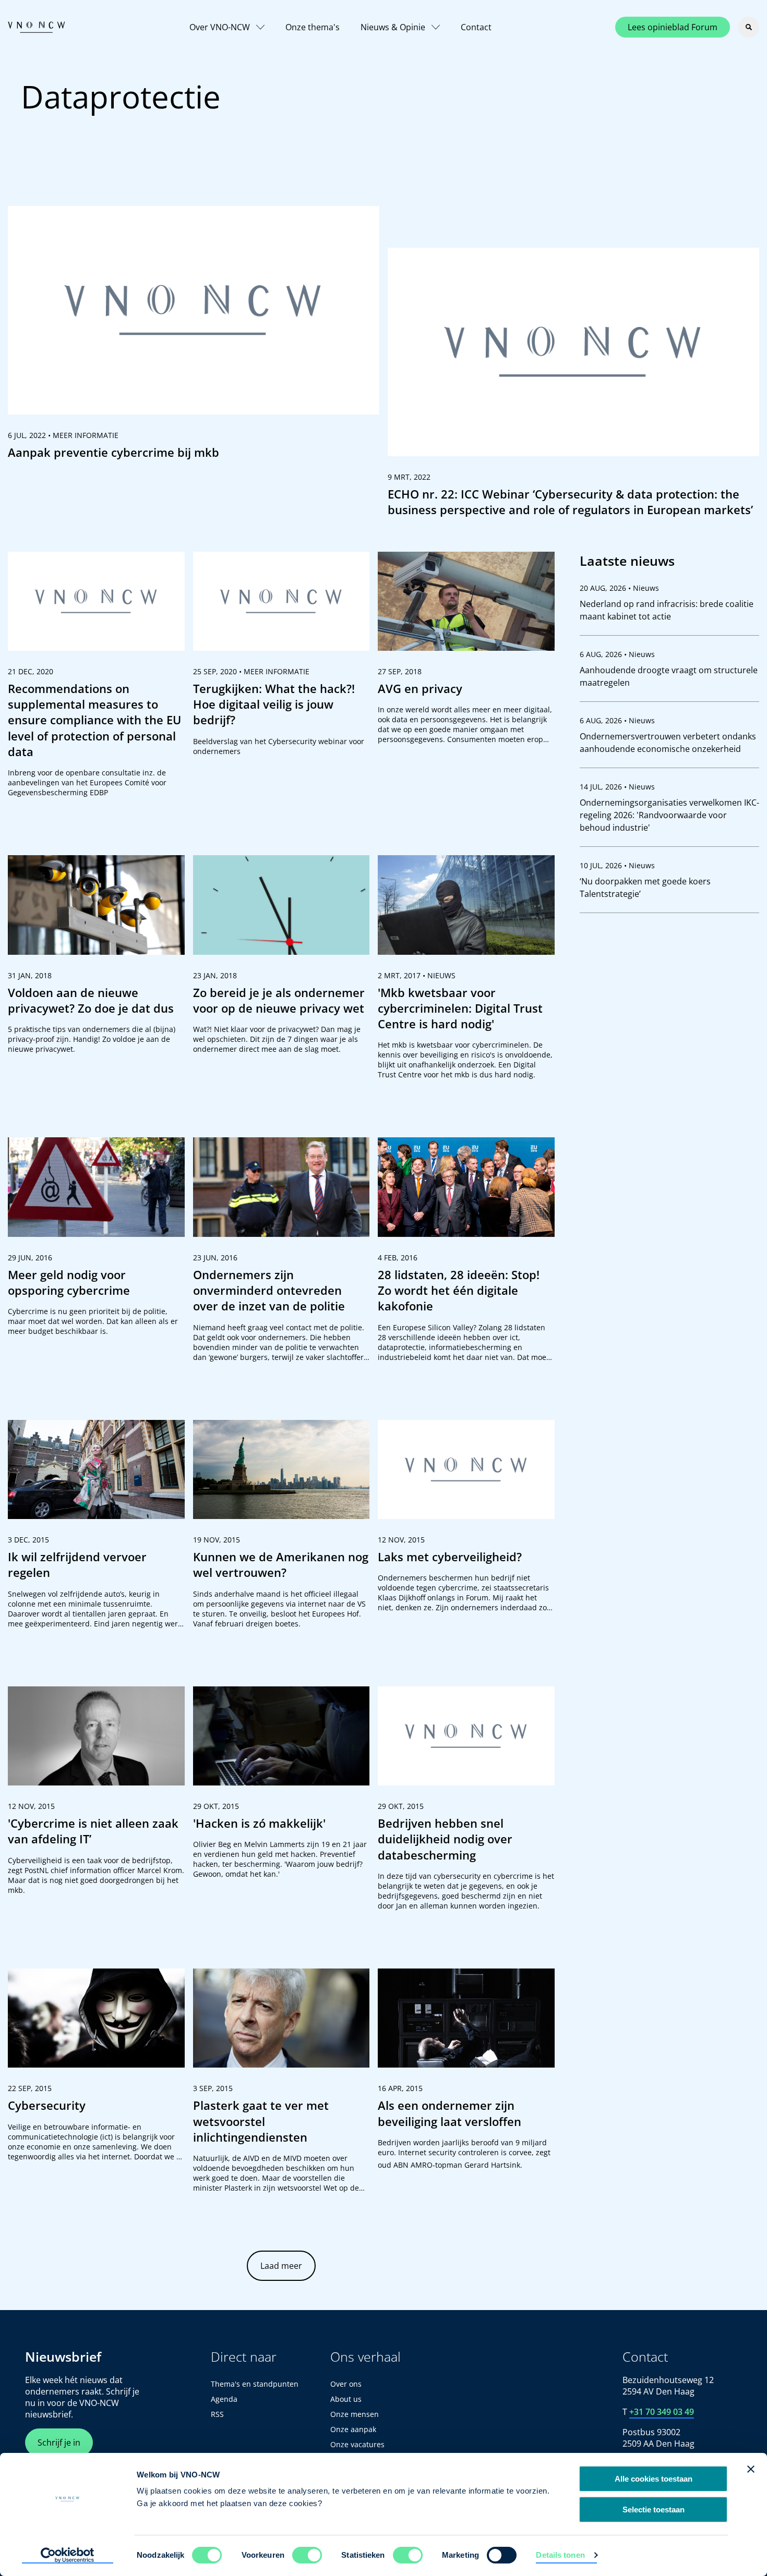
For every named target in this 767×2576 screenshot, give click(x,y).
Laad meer (281, 2266)
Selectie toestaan (654, 2510)
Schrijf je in (59, 2443)
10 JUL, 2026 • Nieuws (617, 865)
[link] (194, 337)
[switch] (307, 2555)
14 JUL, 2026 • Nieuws (617, 787)
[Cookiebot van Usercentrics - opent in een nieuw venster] (68, 2556)
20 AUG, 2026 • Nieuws (619, 588)
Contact (476, 27)
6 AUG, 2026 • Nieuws (617, 654)
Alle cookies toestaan (654, 2479)
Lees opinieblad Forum (673, 27)
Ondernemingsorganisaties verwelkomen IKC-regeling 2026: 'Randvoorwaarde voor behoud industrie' (669, 815)
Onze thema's (313, 27)
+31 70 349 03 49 (662, 2412)
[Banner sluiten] (751, 2469)
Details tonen (560, 2555)
